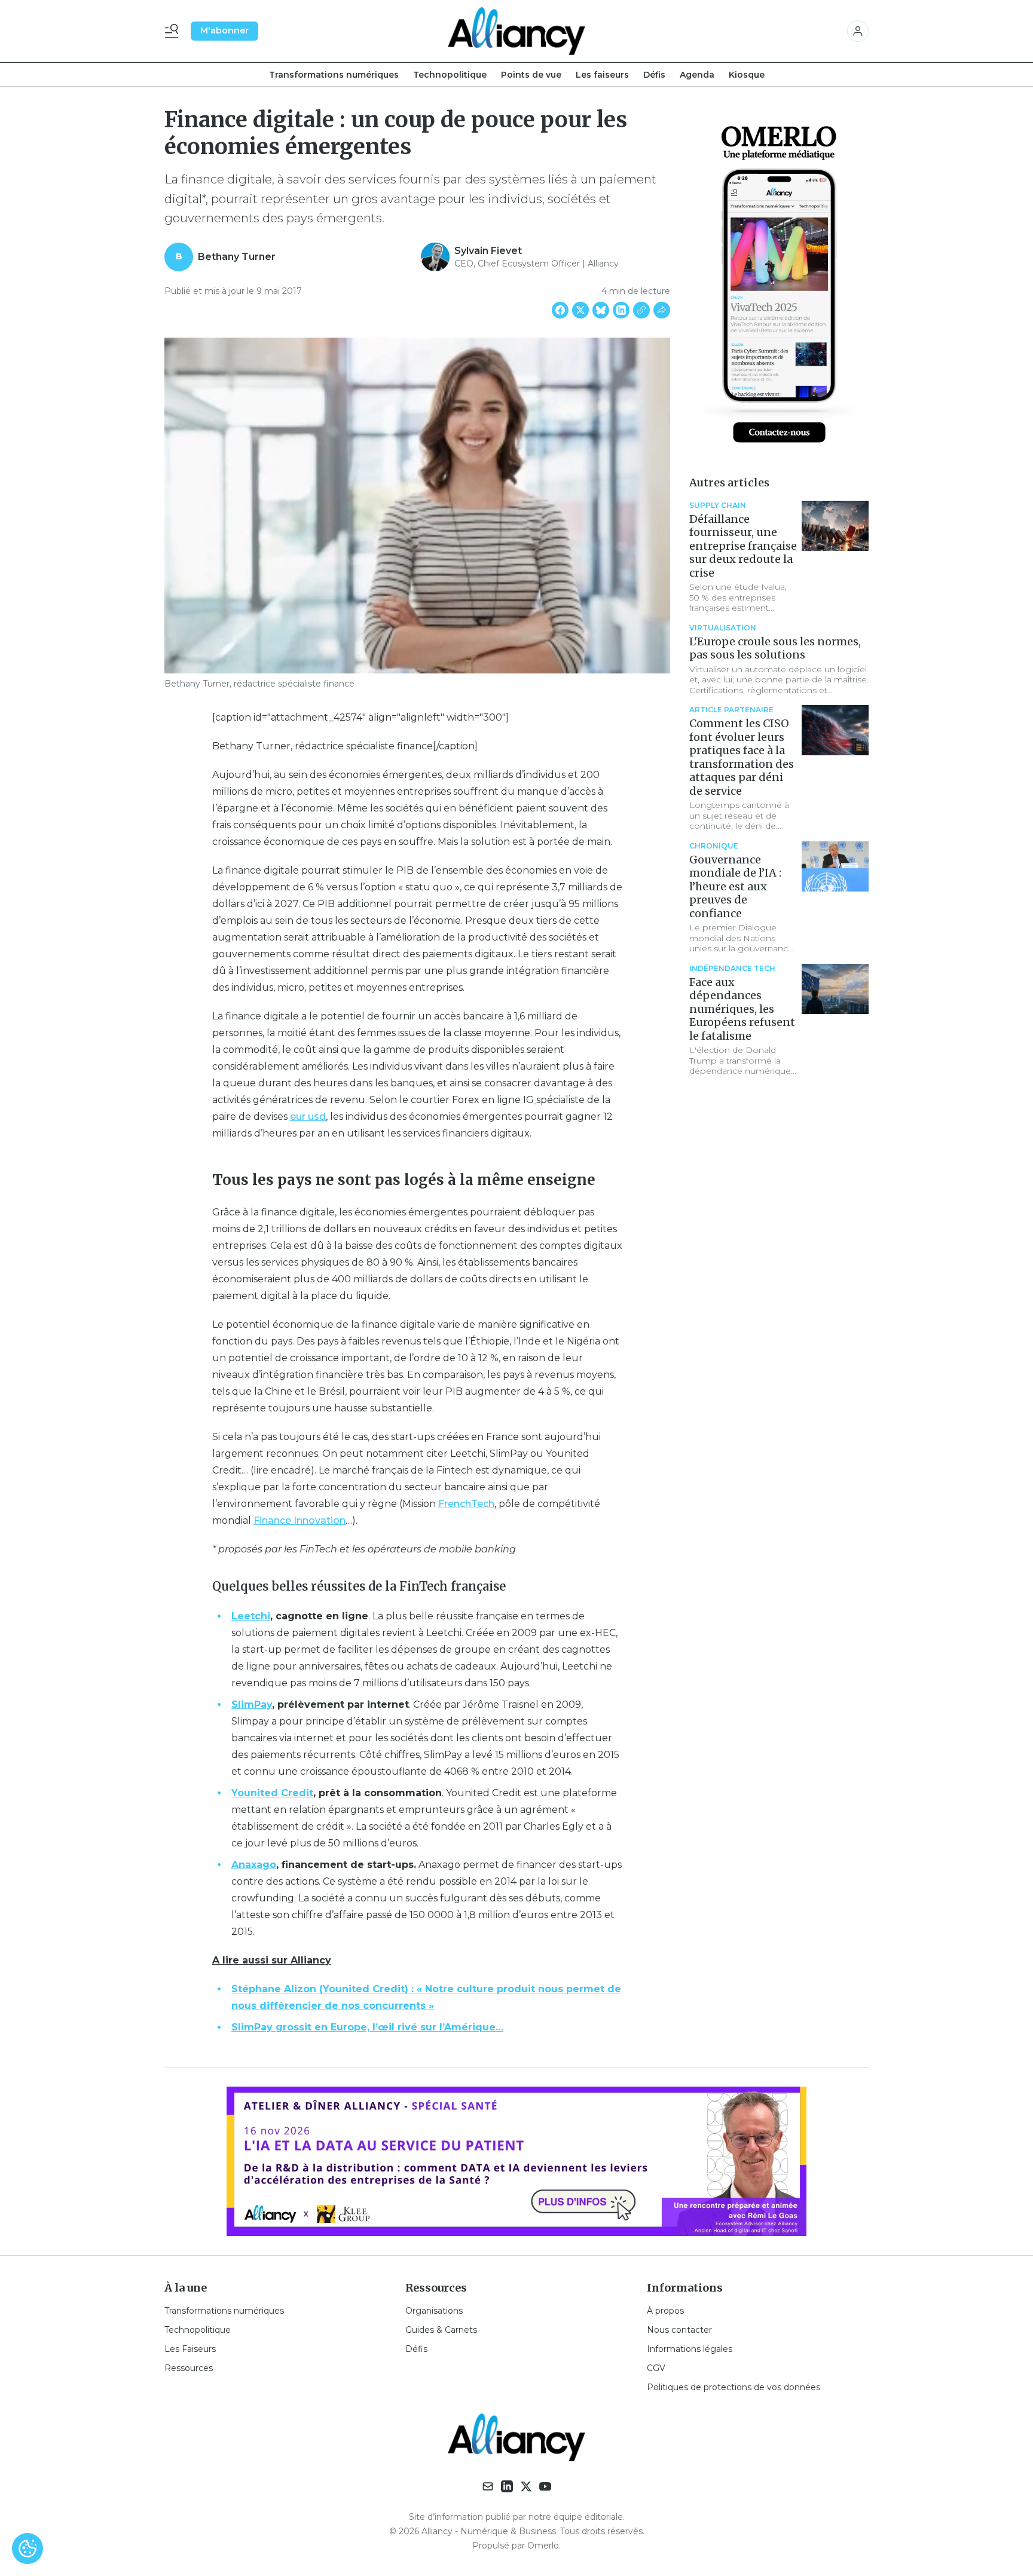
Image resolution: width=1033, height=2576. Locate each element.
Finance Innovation (299, 1520)
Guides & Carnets (441, 2330)
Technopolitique (450, 75)
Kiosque (747, 75)
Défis (654, 75)
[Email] (488, 2486)
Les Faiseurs (190, 2349)
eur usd (308, 1117)
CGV (656, 2368)
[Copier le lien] (641, 310)
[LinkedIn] (507, 2486)
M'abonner (224, 30)
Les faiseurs (602, 75)
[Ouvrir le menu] (174, 31)
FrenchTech (466, 1504)
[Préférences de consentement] (27, 2549)
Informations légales (690, 2349)
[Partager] (662, 310)
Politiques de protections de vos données (734, 2387)
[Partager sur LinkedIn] (621, 310)
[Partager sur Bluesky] (601, 310)
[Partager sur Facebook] (560, 310)
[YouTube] (545, 2486)
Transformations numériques (334, 75)
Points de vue (531, 75)
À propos (665, 2311)
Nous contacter (679, 2330)
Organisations (434, 2311)
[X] (526, 2486)
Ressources (189, 2368)
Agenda (697, 75)
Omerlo (543, 2546)
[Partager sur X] (580, 310)
